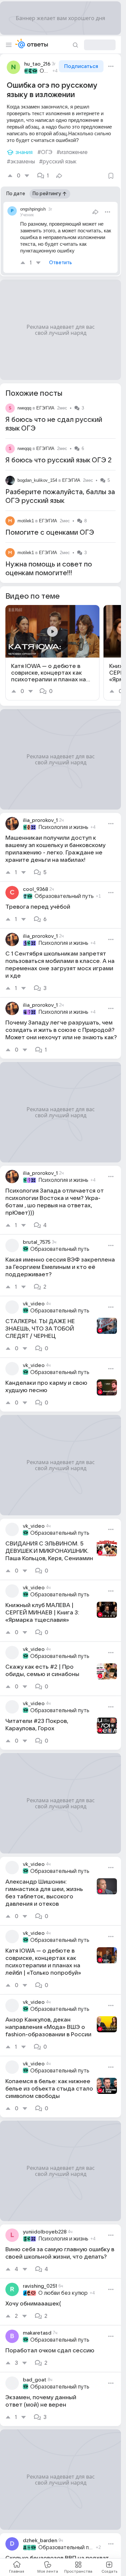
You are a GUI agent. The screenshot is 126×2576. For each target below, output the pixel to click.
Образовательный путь (45, 71)
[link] (52, 653)
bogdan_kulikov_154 (37, 480)
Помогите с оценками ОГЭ (50, 533)
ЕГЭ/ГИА (45, 408)
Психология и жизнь (63, 827)
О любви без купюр (63, 2293)
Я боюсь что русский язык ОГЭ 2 (58, 460)
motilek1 (26, 521)
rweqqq (24, 408)
